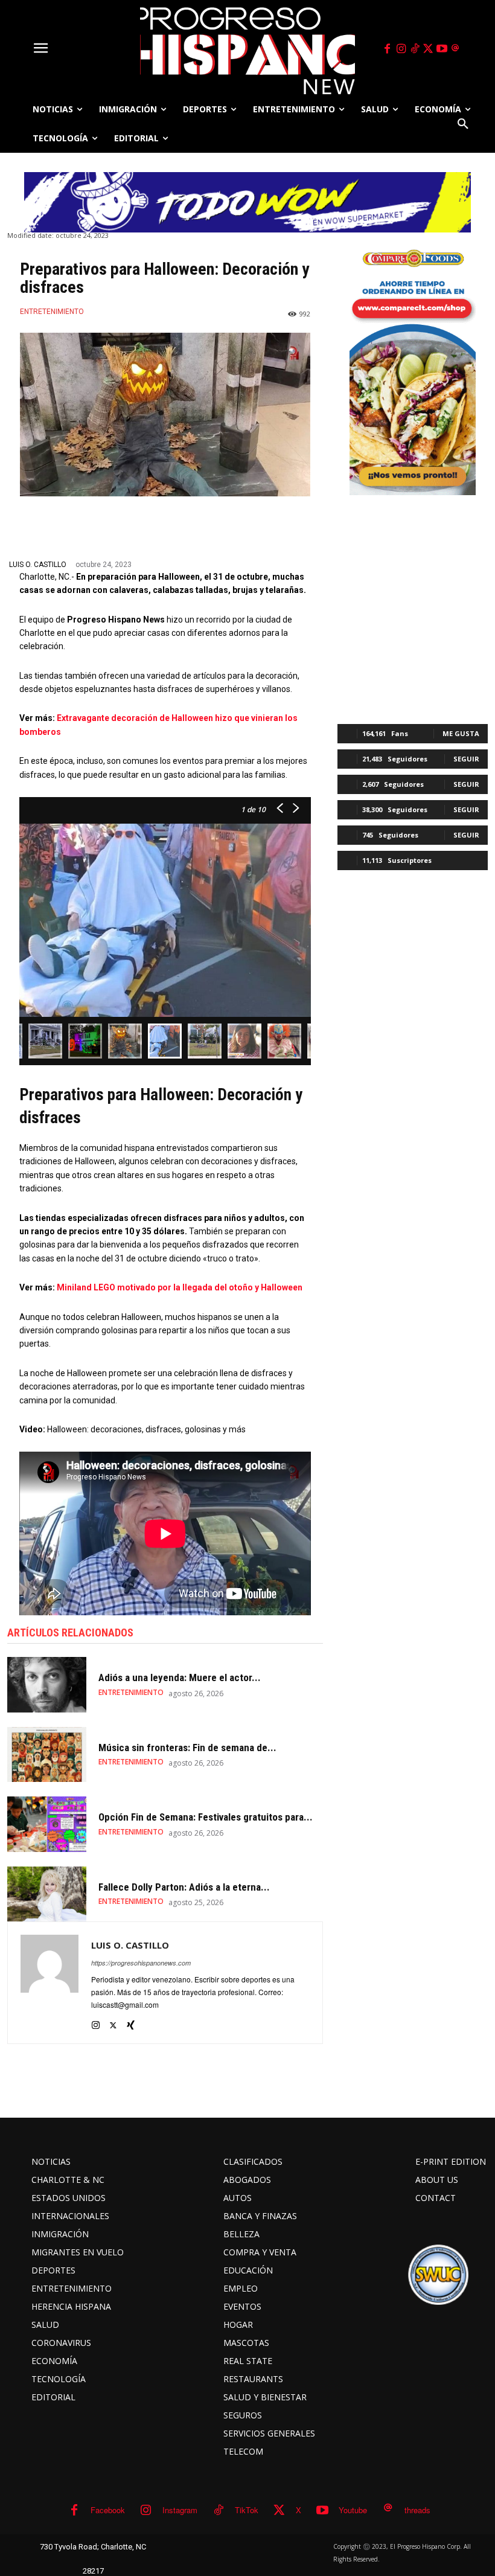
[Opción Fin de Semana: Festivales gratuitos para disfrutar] (47, 1824)
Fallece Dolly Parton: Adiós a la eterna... (184, 1887)
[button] (463, 124)
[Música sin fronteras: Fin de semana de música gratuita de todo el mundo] (47, 1754)
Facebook (108, 2510)
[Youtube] (442, 49)
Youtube (353, 2510)
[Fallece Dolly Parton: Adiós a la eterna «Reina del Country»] (47, 1894)
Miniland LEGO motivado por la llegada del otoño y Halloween (180, 1287)
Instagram (180, 2510)
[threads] (456, 49)
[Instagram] (401, 49)
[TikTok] (415, 49)
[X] (429, 49)
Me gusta (461, 733)
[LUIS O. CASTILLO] (49, 1983)
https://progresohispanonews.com (141, 1963)
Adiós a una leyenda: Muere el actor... (180, 1677)
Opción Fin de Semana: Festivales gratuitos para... (206, 1817)
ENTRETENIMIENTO (52, 312)
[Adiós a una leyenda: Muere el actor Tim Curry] (47, 1684)
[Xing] (131, 2022)
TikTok (247, 2510)
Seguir (466, 759)
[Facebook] (388, 49)
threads (417, 2510)
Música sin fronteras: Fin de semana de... (187, 1748)
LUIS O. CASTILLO (38, 565)
